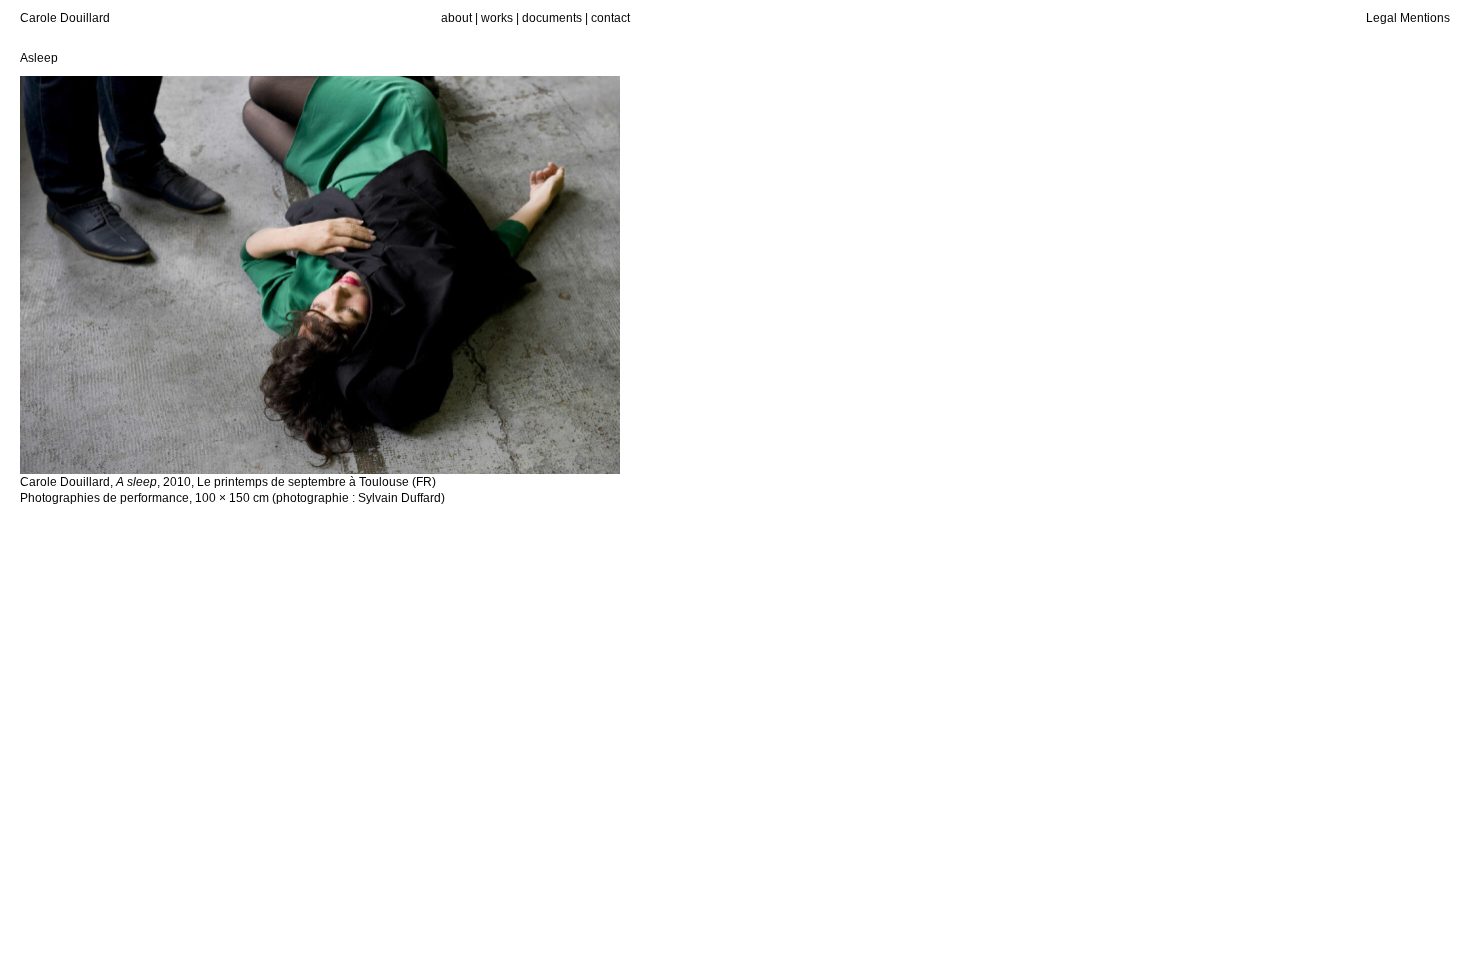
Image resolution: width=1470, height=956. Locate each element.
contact (610, 18)
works (497, 18)
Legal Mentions (1408, 18)
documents (552, 18)
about (456, 18)
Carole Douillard (65, 18)
